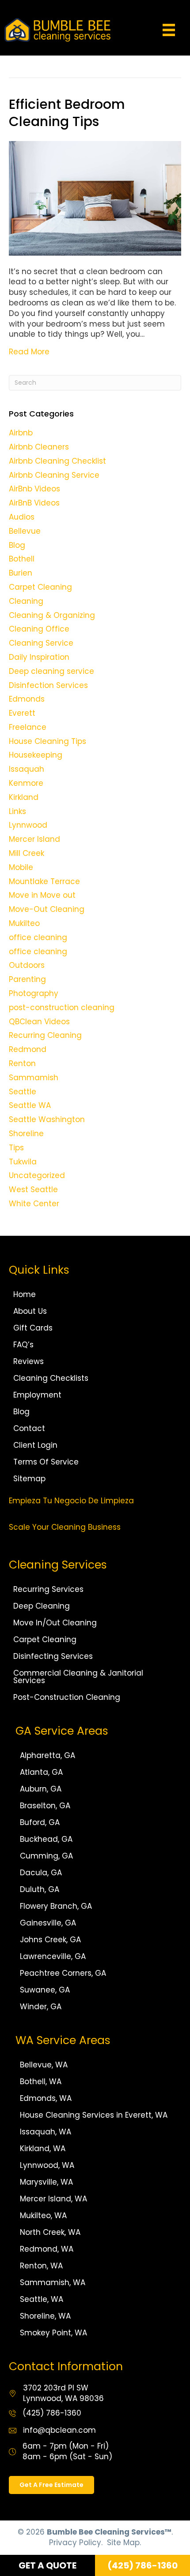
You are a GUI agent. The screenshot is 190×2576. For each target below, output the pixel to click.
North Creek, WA (50, 2232)
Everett (22, 713)
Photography (34, 993)
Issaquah (27, 769)
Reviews (28, 1361)
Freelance (28, 727)
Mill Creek (27, 853)
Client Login (35, 1445)
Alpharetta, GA (47, 1755)
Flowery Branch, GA (56, 1906)
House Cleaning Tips (47, 741)
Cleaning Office (39, 629)
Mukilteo (24, 923)
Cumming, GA (46, 1856)
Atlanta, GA (41, 1772)
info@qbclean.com (59, 2430)
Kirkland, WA (43, 2149)
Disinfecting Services (53, 1656)
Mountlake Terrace (44, 881)
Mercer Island (34, 839)
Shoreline (26, 1134)
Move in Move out (42, 895)
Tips (16, 1148)
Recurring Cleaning (45, 1035)
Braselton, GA (45, 1806)
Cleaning (26, 601)
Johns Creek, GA (50, 1940)
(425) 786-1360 (52, 2413)
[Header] (169, 30)
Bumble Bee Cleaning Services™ (109, 2532)
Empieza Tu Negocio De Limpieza (71, 1501)
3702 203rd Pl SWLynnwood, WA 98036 (63, 2393)
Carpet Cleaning (40, 587)
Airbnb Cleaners (39, 447)
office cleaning (38, 937)
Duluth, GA (40, 1889)
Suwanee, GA (45, 1990)
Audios (22, 517)
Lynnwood (28, 825)
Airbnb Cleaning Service (54, 475)
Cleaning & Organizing (52, 615)
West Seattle (33, 1189)
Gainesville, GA (48, 1923)
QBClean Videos (39, 1022)
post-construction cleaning (62, 1007)
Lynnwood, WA (47, 2165)
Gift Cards (33, 1328)
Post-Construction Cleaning (67, 1697)
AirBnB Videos (34, 503)
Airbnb (21, 433)
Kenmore (26, 783)
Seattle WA (30, 1105)
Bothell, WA (41, 2082)
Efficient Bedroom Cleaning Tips (67, 113)
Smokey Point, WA (53, 2333)
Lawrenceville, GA (53, 1956)
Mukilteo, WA (43, 2215)
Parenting (27, 979)
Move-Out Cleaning (47, 909)
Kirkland (24, 797)
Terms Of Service (46, 1462)
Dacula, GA (41, 1873)
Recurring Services (48, 1589)
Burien (21, 573)
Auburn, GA (41, 1789)
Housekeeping (36, 755)
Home (25, 1294)
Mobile (21, 867)
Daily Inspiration (39, 657)
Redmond (28, 1049)
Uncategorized (37, 1175)
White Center (34, 1204)
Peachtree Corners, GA (63, 1973)
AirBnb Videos (34, 489)
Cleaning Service (41, 643)
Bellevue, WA (44, 2065)
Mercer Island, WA (53, 2199)
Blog (17, 545)
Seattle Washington (47, 1119)
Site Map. (124, 2542)
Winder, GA (41, 2007)
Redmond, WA (47, 2249)
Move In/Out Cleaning (55, 1623)
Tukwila (23, 1162)
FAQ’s (23, 1345)
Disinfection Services (48, 685)
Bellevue (25, 531)
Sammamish (34, 1078)
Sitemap (29, 1479)
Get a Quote (47, 2565)
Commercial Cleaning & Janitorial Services (78, 1677)
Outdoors (27, 965)
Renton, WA (41, 2266)
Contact (29, 1428)
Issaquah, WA (46, 2132)
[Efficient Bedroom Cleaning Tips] (95, 197)
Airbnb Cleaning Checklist (57, 461)
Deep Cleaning (42, 1606)
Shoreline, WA (45, 2316)
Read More (29, 352)
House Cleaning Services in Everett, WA (94, 2115)
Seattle (23, 1092)
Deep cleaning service (51, 671)
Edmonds (27, 699)
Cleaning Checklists (51, 1378)
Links (17, 811)
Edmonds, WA (46, 2098)
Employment (37, 1395)
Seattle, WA (42, 2299)
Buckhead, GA (46, 1839)
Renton (22, 1063)
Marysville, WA (46, 2182)
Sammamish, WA (53, 2282)
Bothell (22, 559)
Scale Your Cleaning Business (65, 1527)
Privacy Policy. (76, 2542)
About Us (30, 1311)
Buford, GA (40, 1822)
